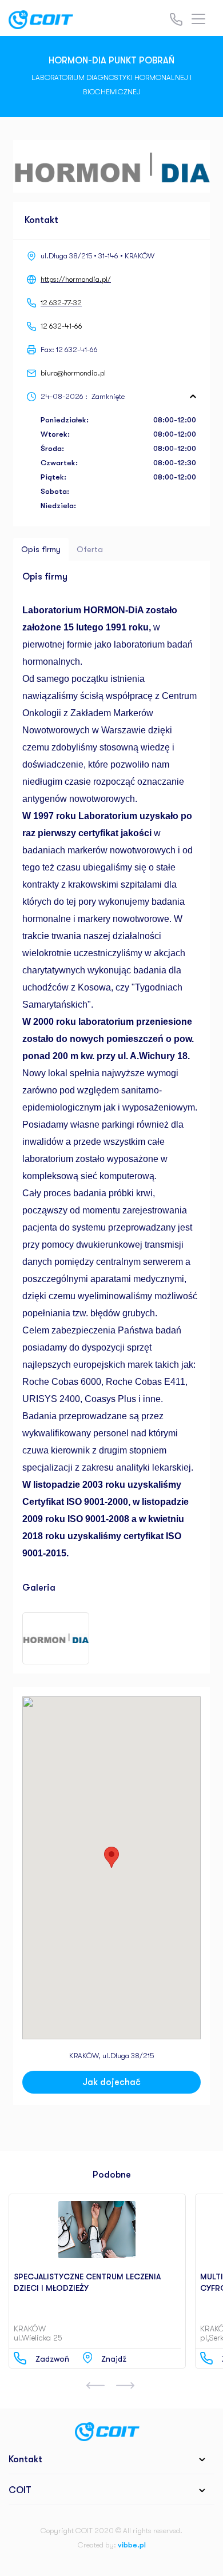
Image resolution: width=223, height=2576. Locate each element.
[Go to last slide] (95, 2386)
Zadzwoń (52, 2359)
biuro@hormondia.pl (73, 373)
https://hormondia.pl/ (76, 279)
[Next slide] (125, 2386)
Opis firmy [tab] (41, 549)
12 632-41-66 (61, 326)
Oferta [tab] (90, 549)
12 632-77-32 (61, 303)
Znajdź (114, 2359)
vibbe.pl (132, 2545)
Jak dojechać (111, 2082)
